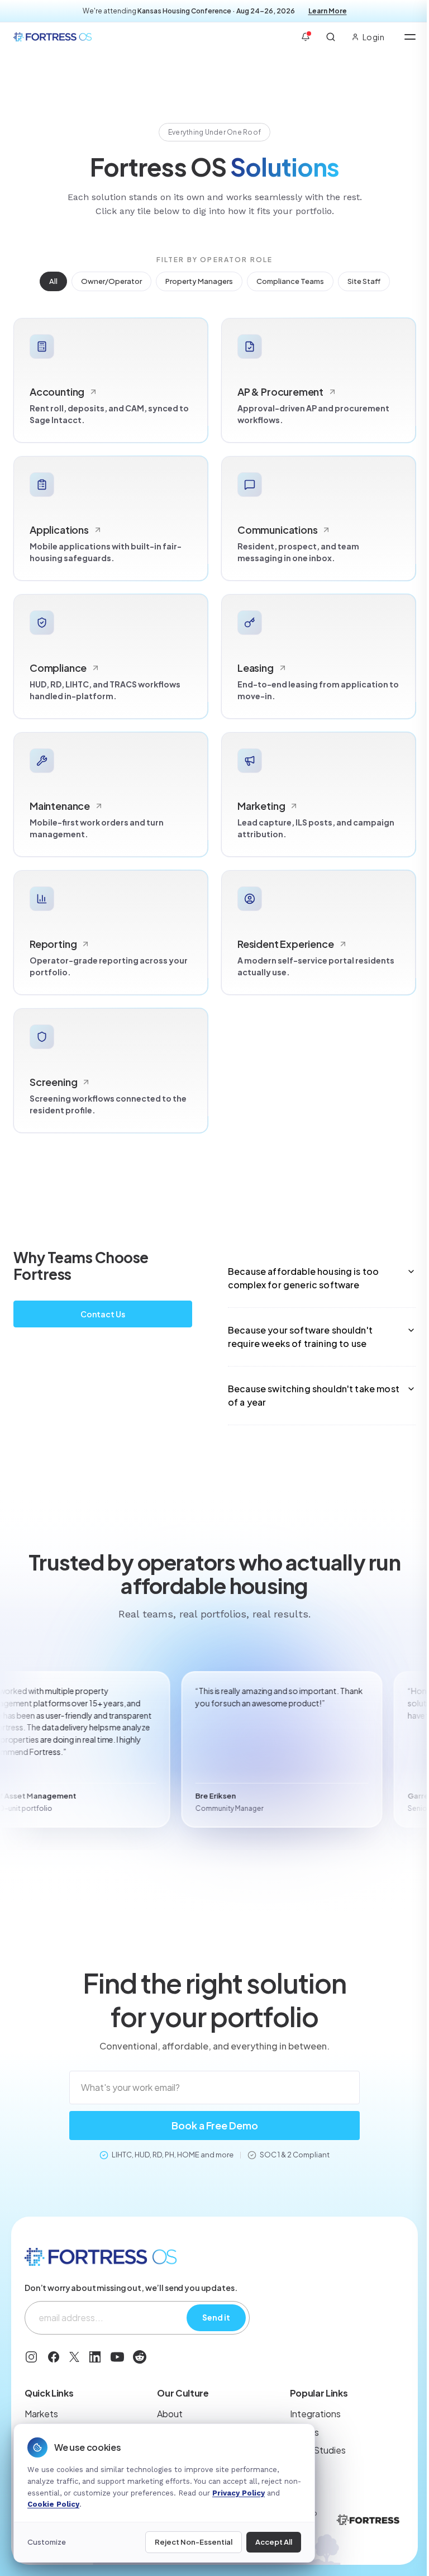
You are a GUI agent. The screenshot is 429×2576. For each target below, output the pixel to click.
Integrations (315, 2414)
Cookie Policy (53, 2504)
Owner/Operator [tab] (111, 281)
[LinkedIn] (95, 2357)
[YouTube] (117, 2357)
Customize (47, 2542)
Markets (41, 2414)
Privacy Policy (239, 2493)
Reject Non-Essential (194, 2542)
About (170, 2414)
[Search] (331, 37)
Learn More (328, 11)
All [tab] (53, 281)
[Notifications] (306, 37)
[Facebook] (54, 2357)
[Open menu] (410, 37)
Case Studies (318, 2450)
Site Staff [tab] (364, 281)
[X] (74, 2357)
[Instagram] (31, 2357)
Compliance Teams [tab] (290, 281)
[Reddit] (140, 2357)
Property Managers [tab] (199, 281)
